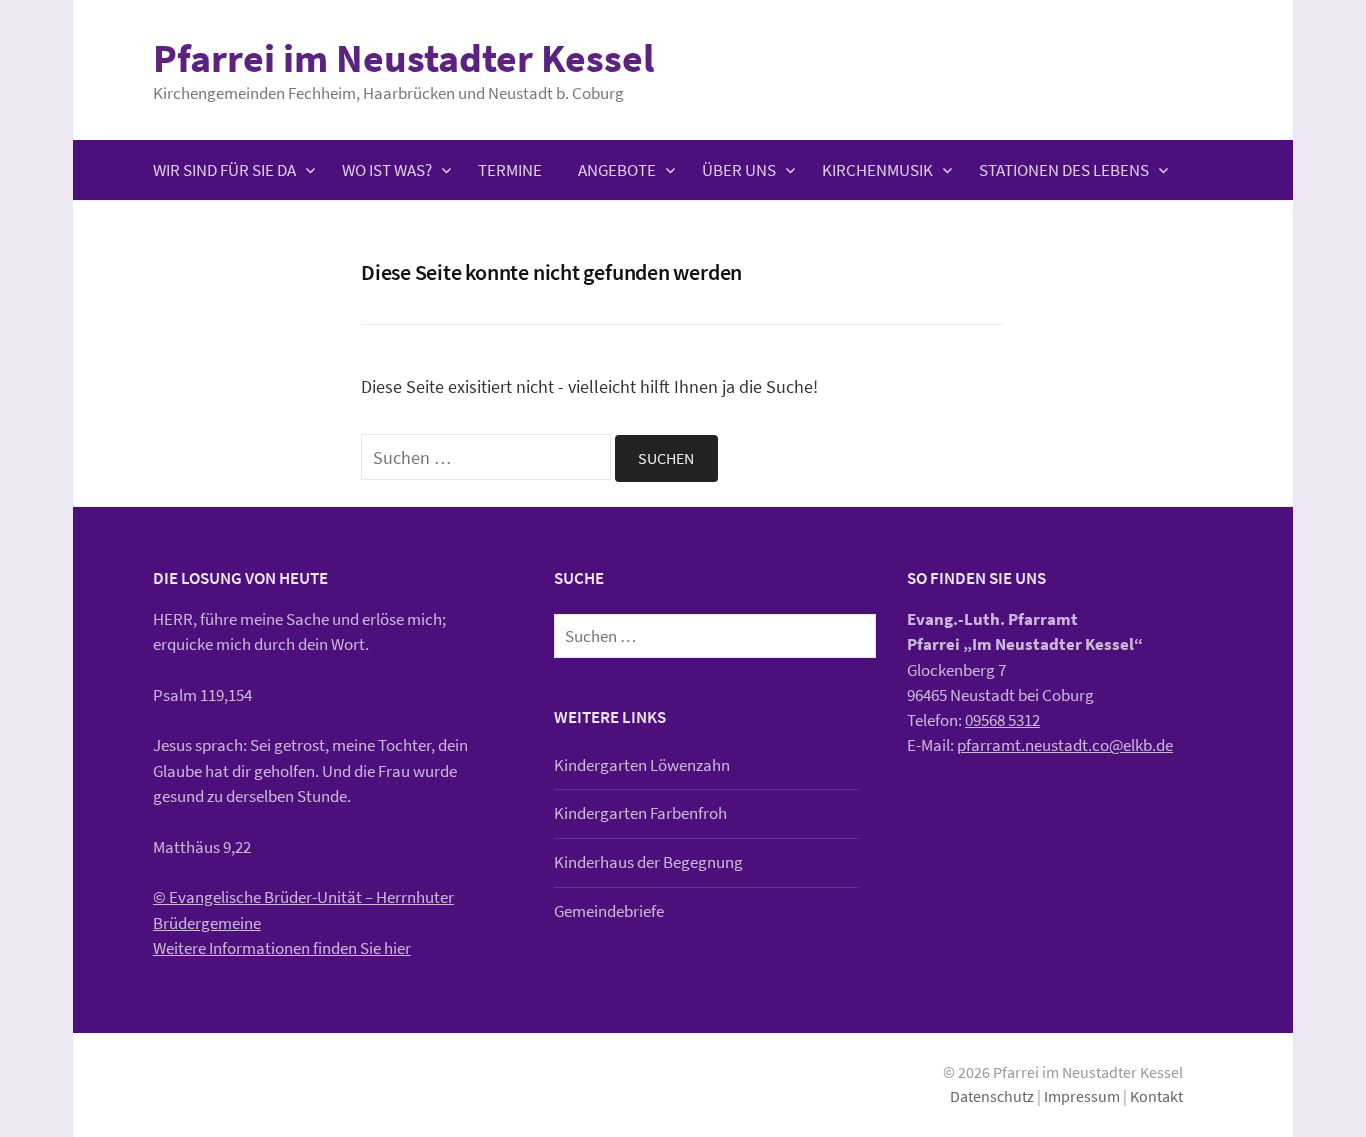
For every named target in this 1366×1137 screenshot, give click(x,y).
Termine (510, 170)
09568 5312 (1002, 720)
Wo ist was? (387, 170)
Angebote (617, 170)
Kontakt (1156, 1096)
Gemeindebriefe (609, 911)
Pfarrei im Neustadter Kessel (403, 58)
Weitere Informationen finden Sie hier (282, 948)
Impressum (1082, 1096)
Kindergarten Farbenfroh (640, 813)
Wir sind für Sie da (224, 170)
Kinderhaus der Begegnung (648, 862)
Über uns (739, 170)
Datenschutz (992, 1096)
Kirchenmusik (877, 170)
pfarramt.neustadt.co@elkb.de (1065, 745)
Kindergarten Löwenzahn (642, 765)
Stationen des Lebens (1064, 170)
